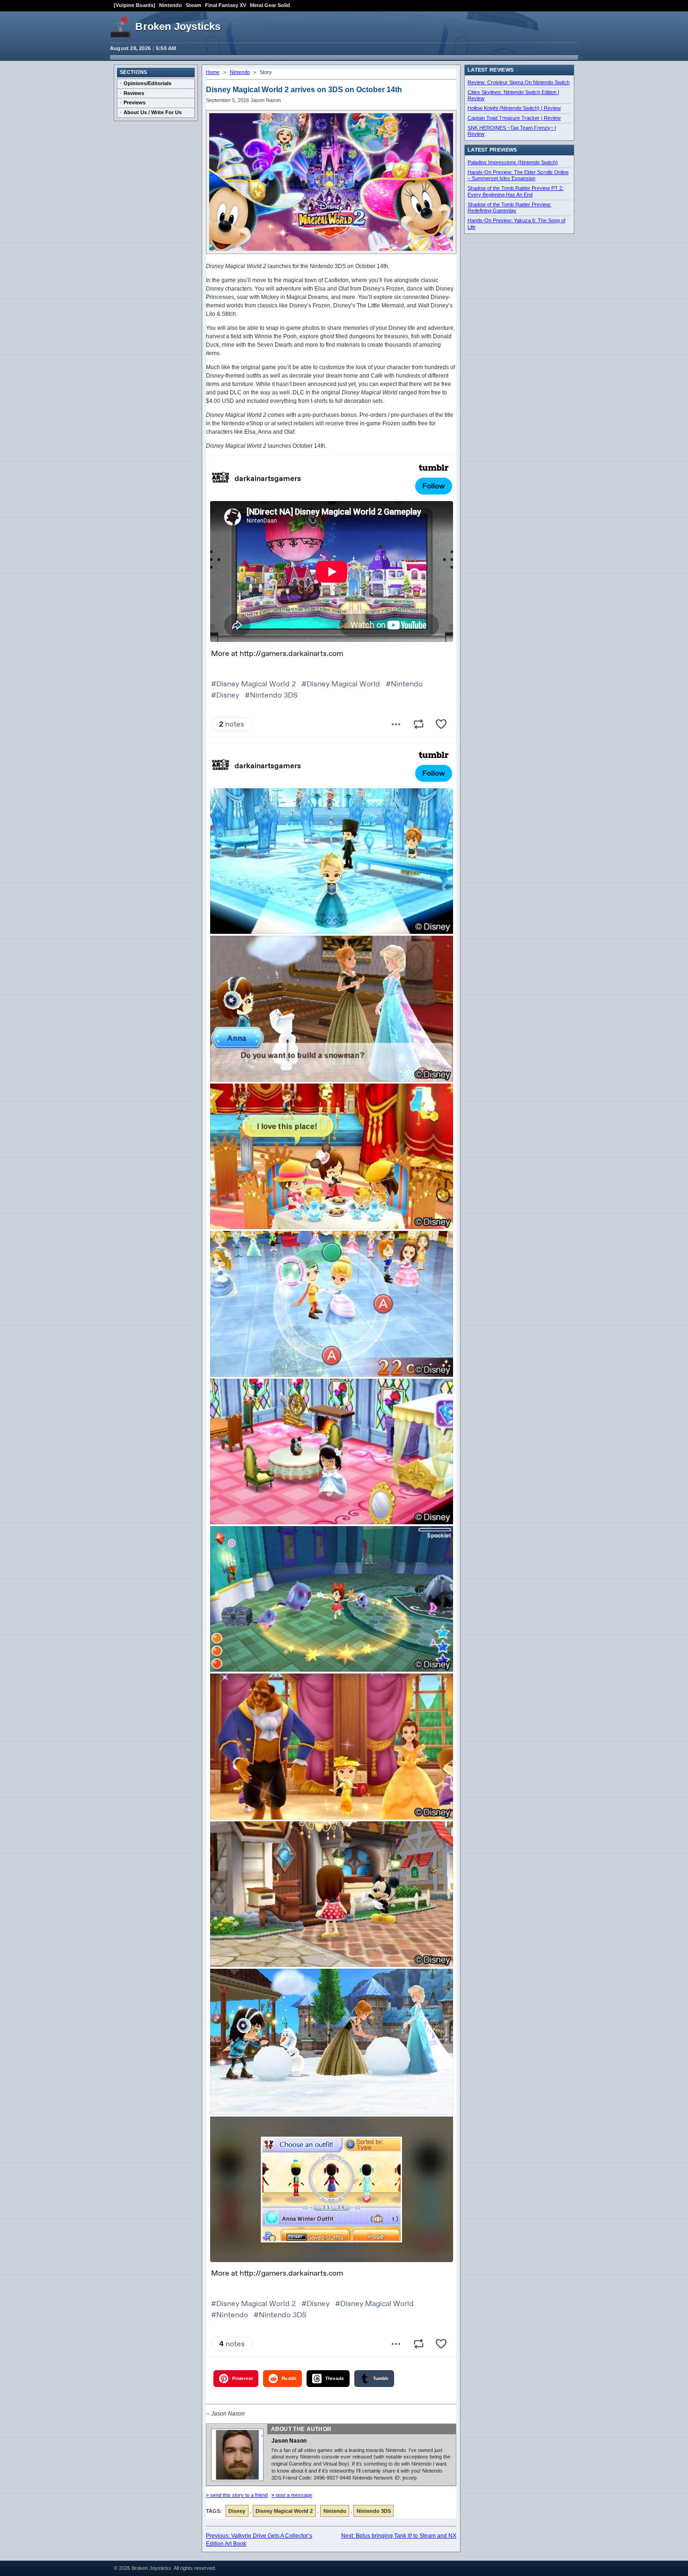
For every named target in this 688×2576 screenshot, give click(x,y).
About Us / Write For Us (153, 112)
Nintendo (171, 5)
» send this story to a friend (237, 2495)
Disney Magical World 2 (284, 2511)
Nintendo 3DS (374, 2511)
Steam (194, 5)
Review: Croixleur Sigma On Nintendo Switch (519, 82)
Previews (135, 102)
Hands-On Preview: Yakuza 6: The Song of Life (516, 224)
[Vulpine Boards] (135, 5)
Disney (237, 2511)
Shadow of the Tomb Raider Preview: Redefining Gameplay (509, 208)
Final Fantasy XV (226, 5)
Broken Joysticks (178, 26)
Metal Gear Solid (270, 5)
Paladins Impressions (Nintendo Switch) (513, 162)
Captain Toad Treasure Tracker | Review (514, 118)
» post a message (292, 2495)
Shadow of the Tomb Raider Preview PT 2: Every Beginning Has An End (516, 191)
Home (213, 72)
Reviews (134, 93)
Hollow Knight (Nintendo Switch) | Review (514, 108)
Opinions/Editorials (147, 83)
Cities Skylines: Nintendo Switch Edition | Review (513, 95)
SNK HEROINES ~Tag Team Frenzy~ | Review (512, 131)
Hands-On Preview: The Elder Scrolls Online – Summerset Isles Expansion (518, 175)
